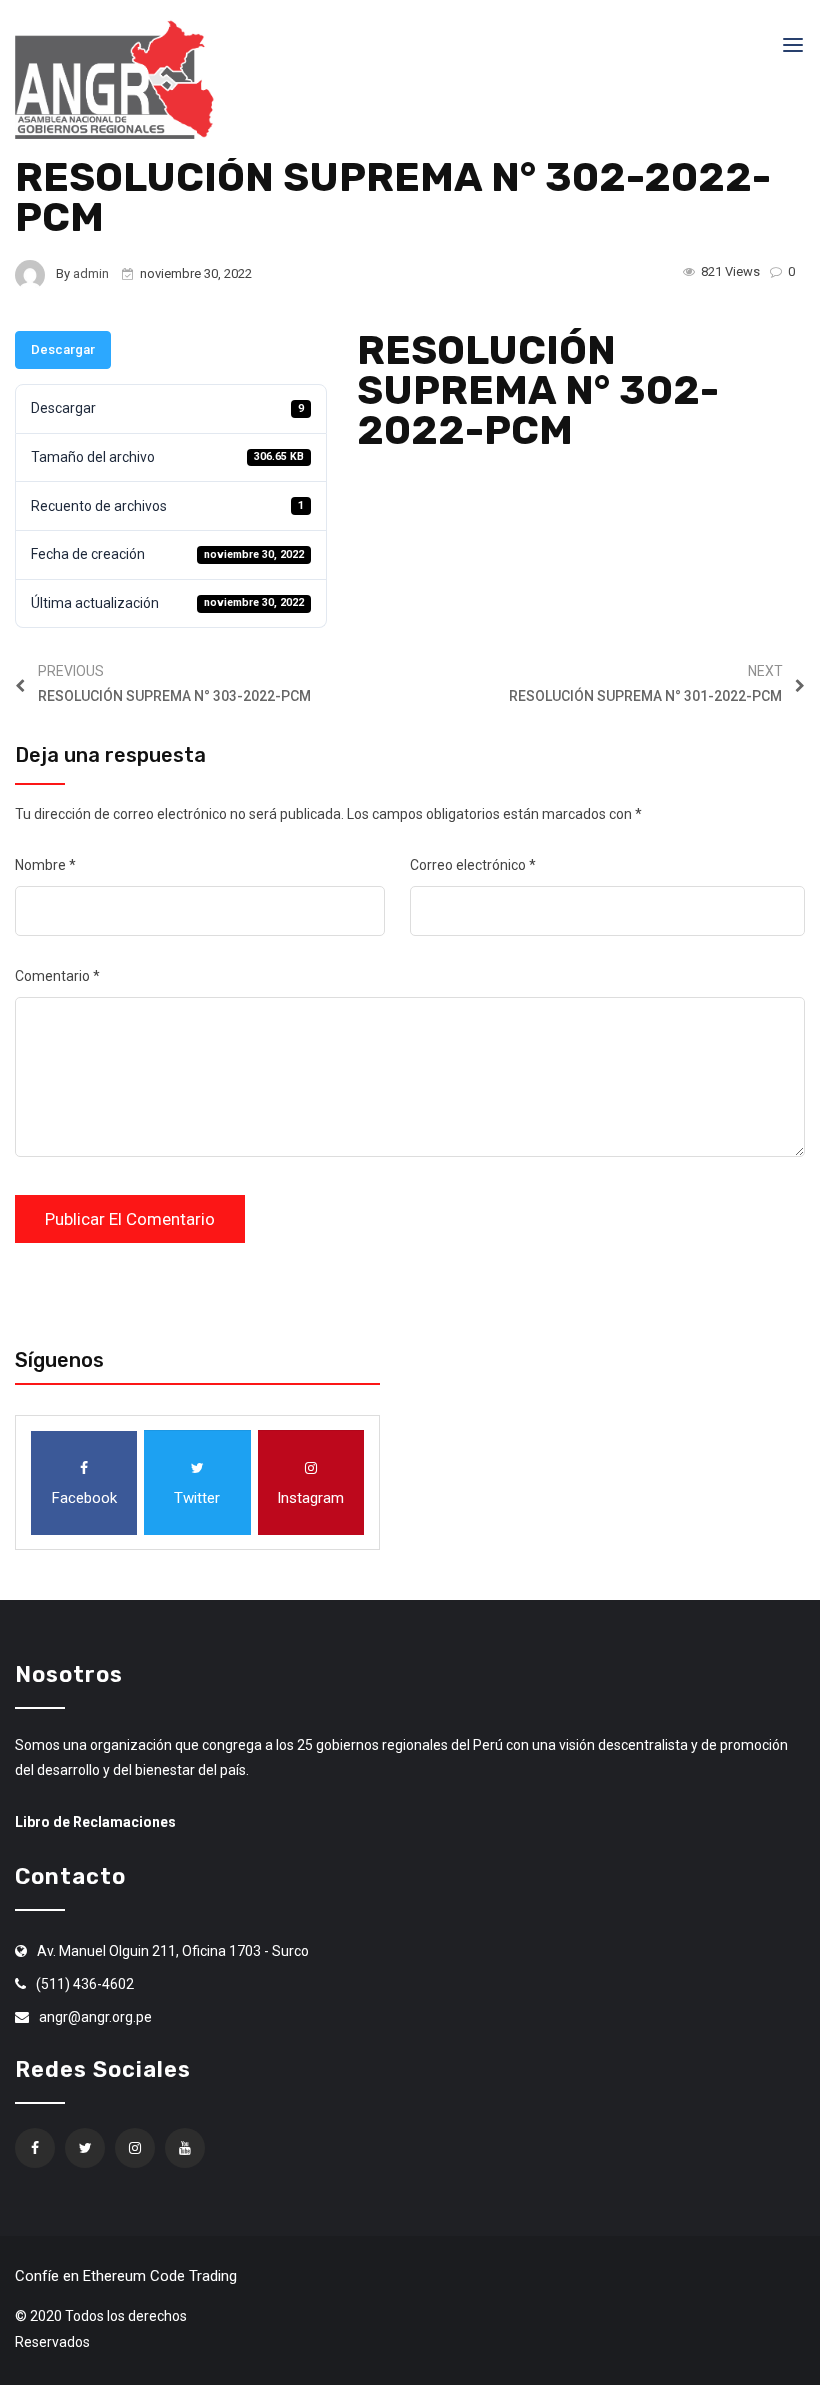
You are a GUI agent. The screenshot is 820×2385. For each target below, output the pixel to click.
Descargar (63, 349)
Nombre (45, 865)
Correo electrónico (473, 865)
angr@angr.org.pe (95, 2017)
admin (91, 273)
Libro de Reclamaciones (95, 1822)
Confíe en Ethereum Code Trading (126, 2276)
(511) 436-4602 (85, 1984)
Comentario (57, 976)
